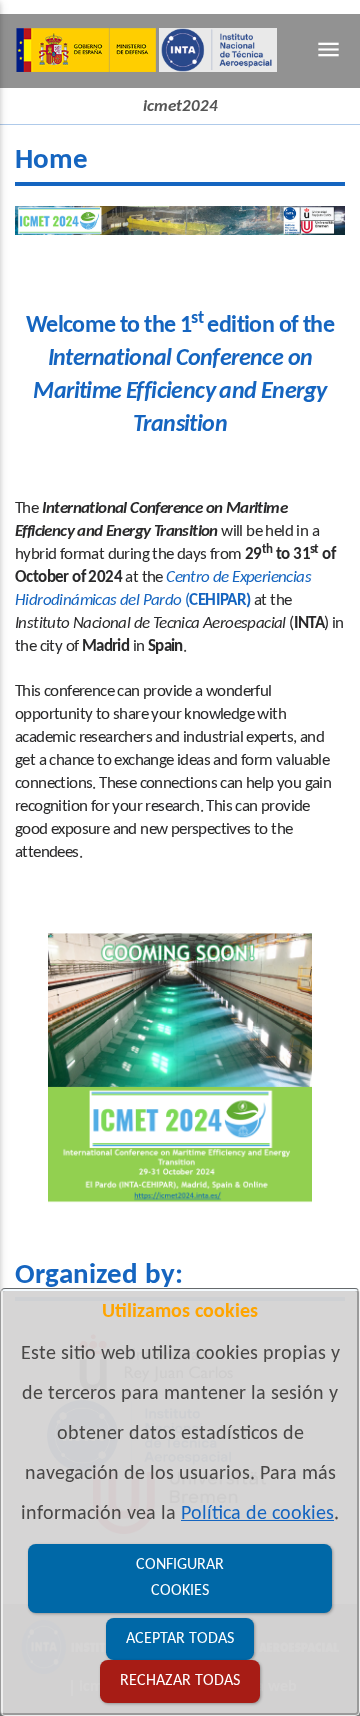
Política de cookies (257, 1514)
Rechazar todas (180, 1681)
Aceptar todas (180, 1639)
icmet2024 (180, 106)
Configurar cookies (180, 1578)
